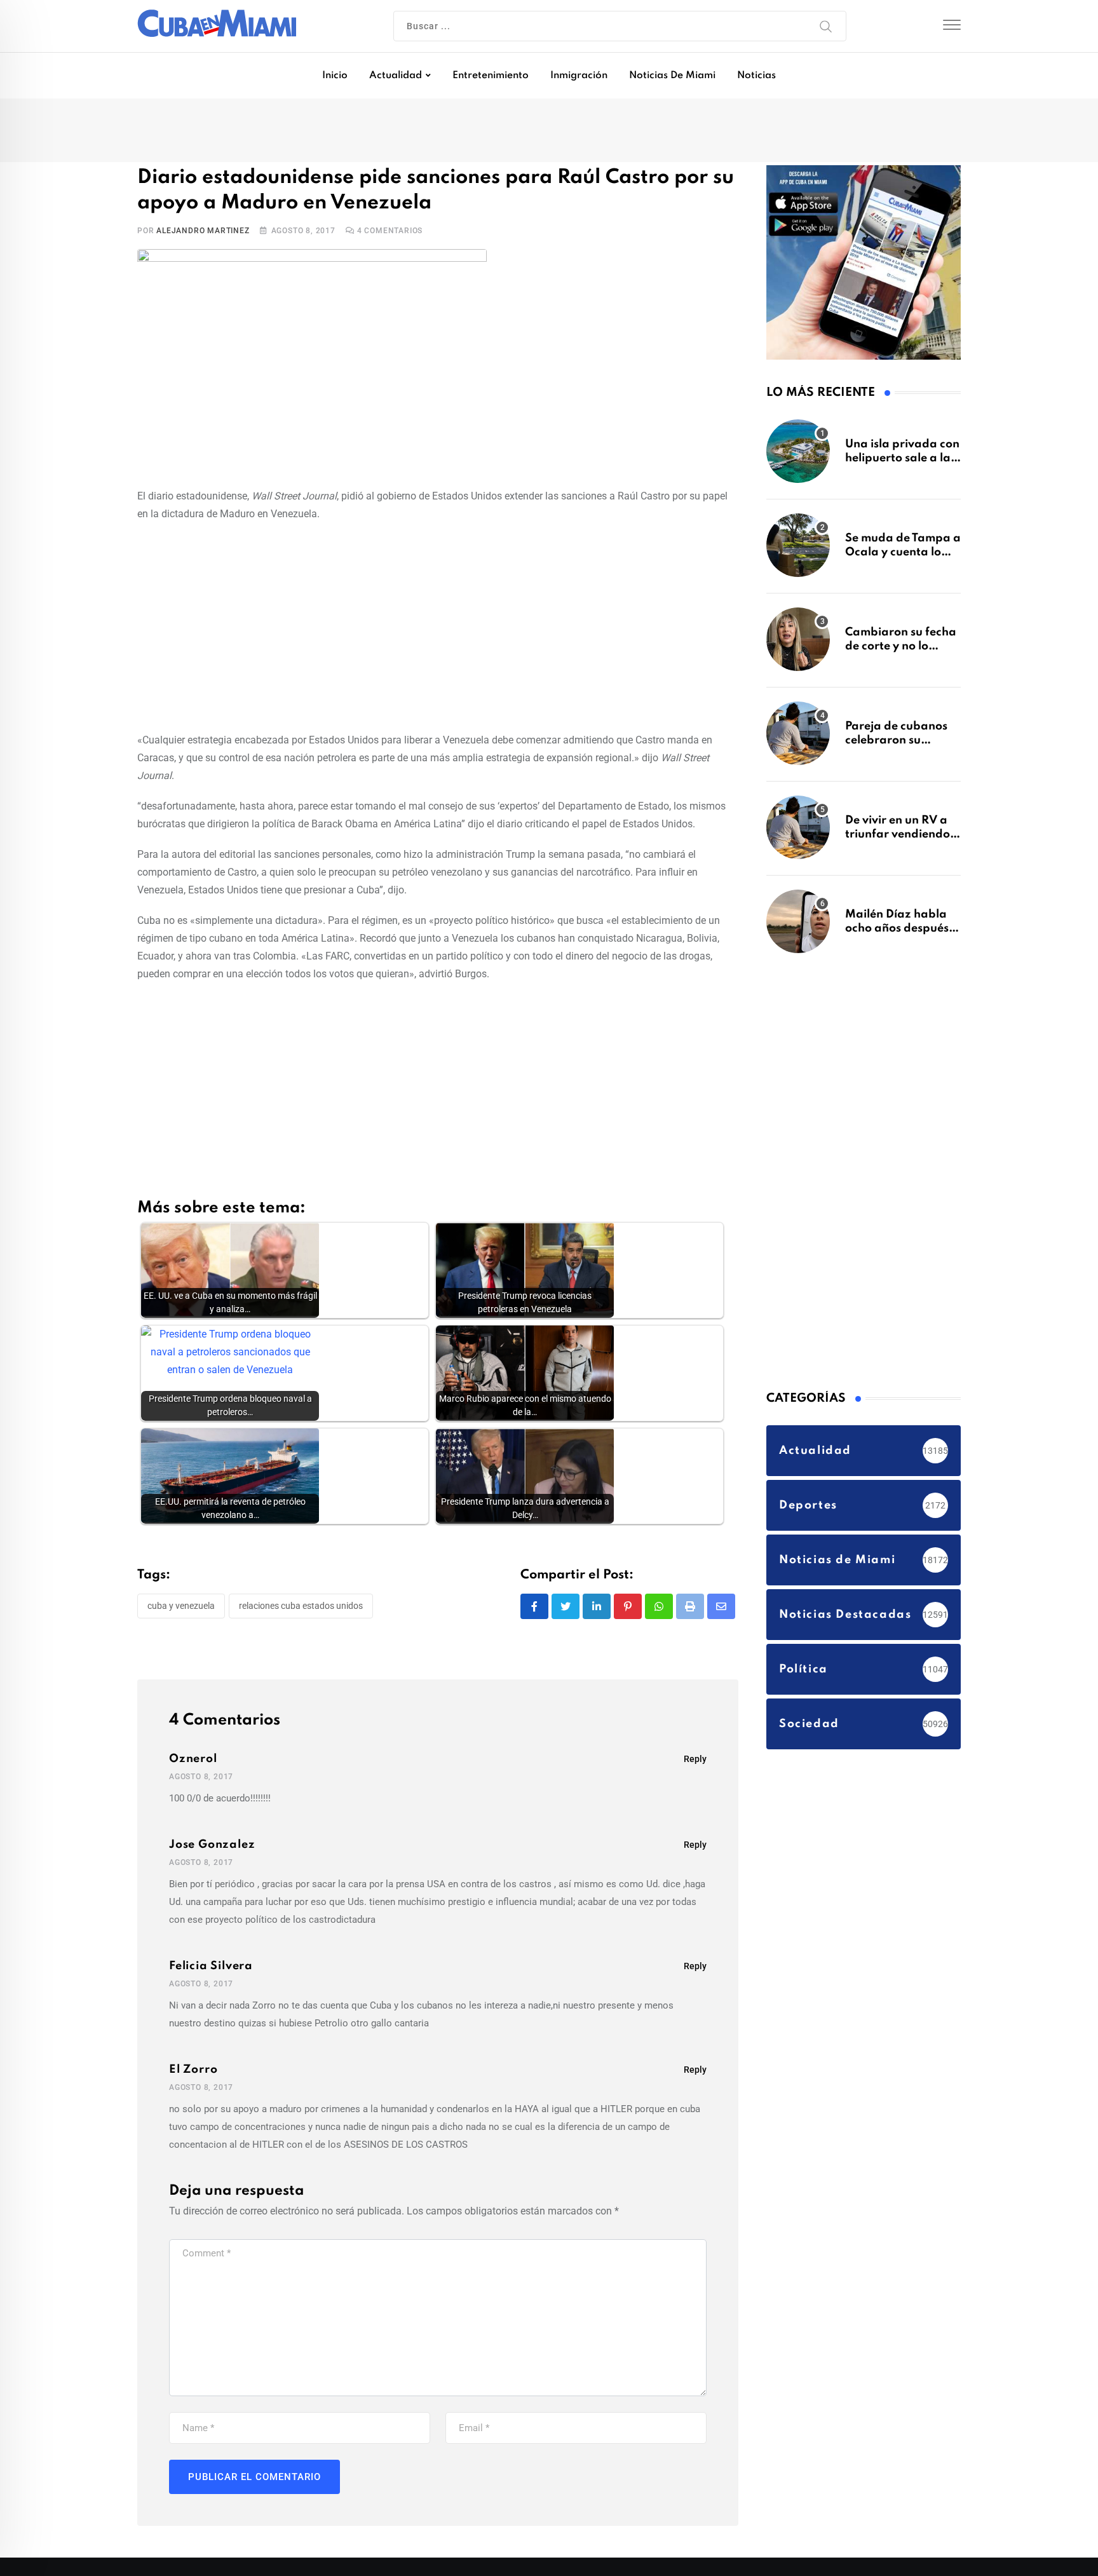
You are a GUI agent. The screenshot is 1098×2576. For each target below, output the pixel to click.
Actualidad (396, 76)
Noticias (756, 76)
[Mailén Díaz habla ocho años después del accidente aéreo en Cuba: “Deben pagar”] (798, 928)
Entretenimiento (491, 76)
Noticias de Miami (672, 76)
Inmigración (579, 76)
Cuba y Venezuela (181, 1608)
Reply (695, 1761)
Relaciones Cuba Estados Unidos (301, 1608)
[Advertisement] (438, 627)
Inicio (335, 76)
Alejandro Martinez (203, 233)
